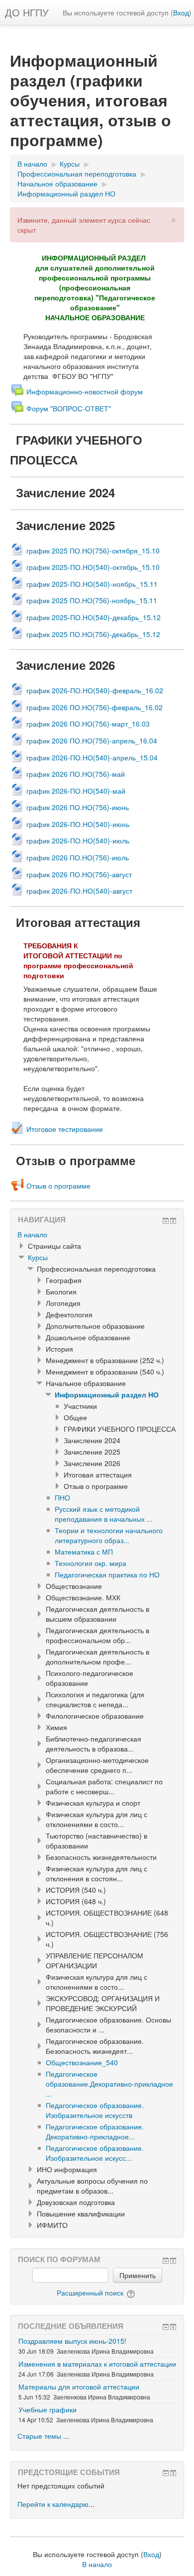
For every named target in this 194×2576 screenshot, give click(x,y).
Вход (181, 12)
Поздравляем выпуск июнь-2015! (72, 2341)
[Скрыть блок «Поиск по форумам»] (166, 2261)
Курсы (38, 1257)
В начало (32, 1234)
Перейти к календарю (53, 2504)
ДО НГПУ (27, 12)
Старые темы (39, 2436)
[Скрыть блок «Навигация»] (166, 1221)
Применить (138, 2275)
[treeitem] (97, 1234)
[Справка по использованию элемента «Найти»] (132, 2293)
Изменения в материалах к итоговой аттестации (97, 2364)
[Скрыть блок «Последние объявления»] (166, 2327)
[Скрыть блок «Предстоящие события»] (166, 2473)
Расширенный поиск (90, 2293)
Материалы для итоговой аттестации (79, 2387)
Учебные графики (48, 2409)
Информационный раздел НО (107, 1394)
